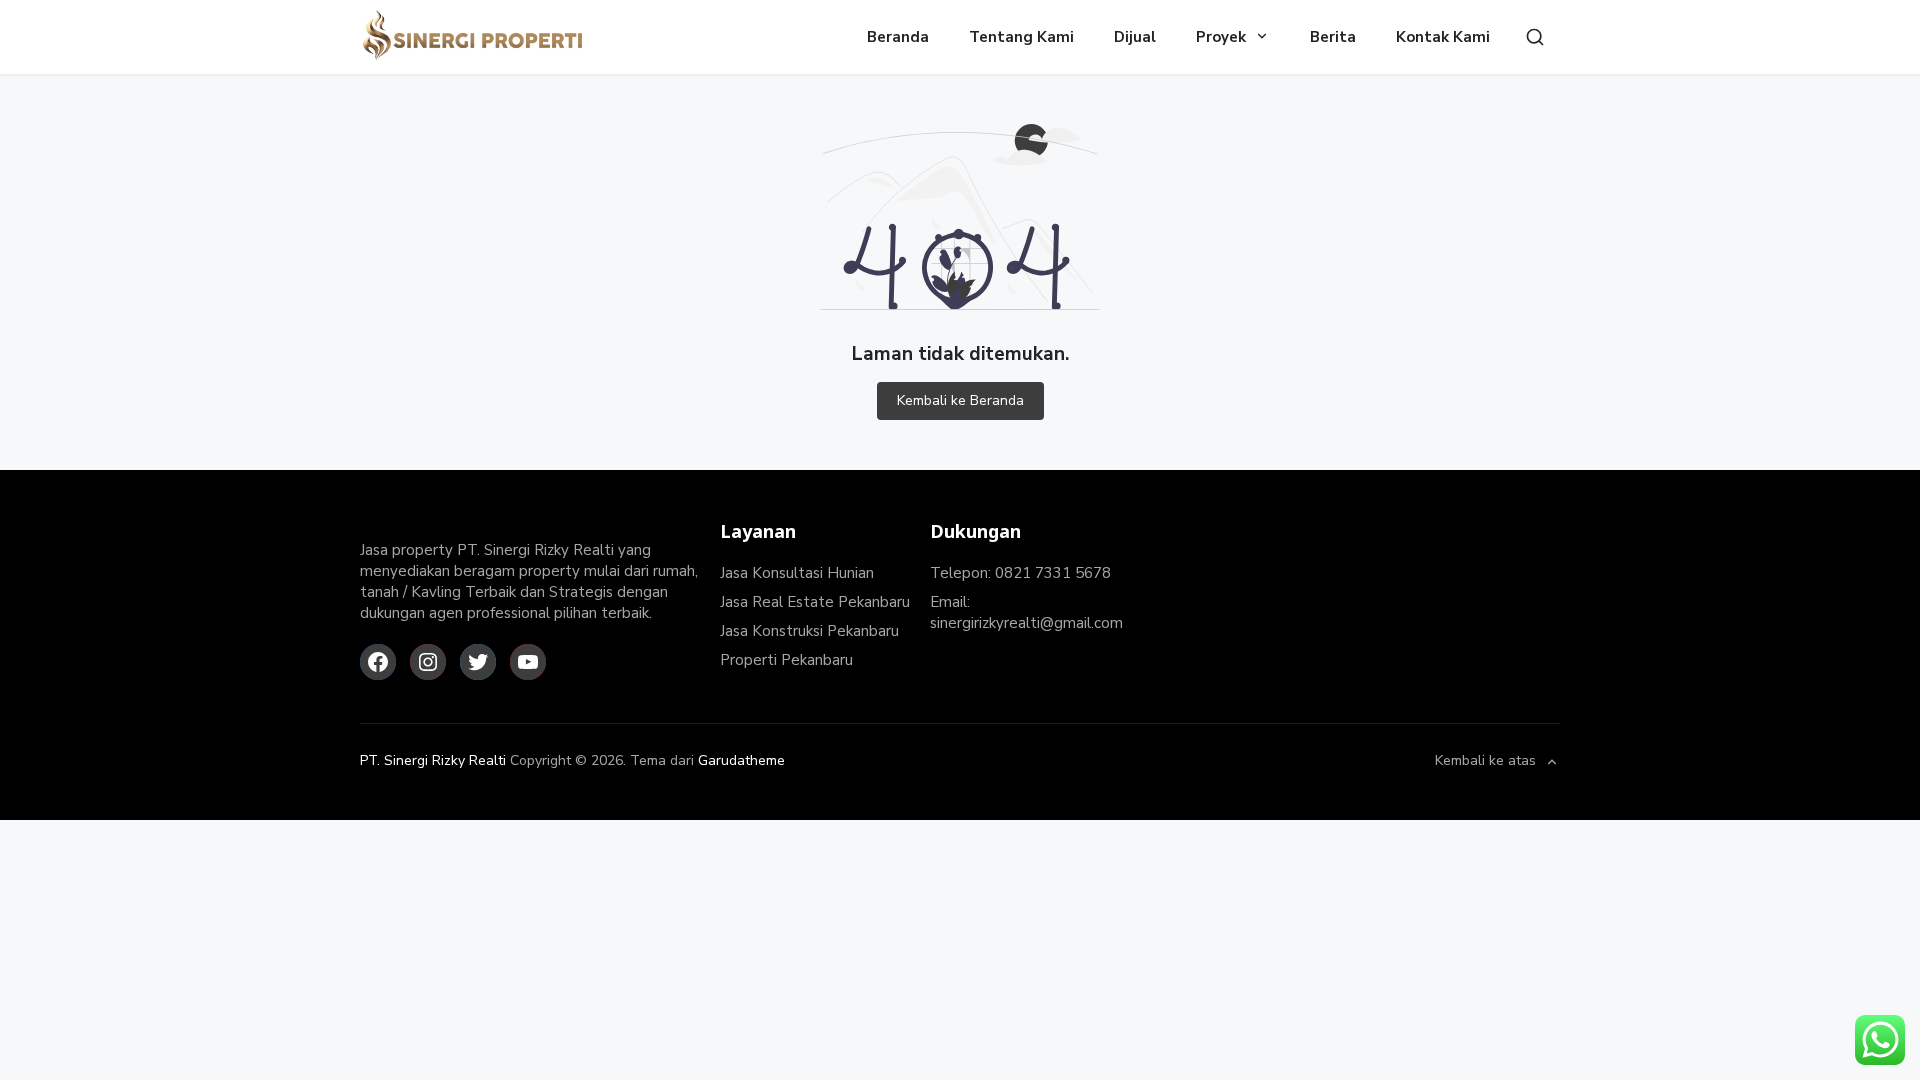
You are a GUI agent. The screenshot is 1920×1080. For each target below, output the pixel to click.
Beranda (898, 37)
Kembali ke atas (1485, 762)
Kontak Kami (1443, 37)
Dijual (1135, 37)
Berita (1333, 37)
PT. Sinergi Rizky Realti (433, 760)
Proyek (1221, 37)
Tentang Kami (1021, 37)
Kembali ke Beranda (960, 400)
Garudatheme (741, 760)
